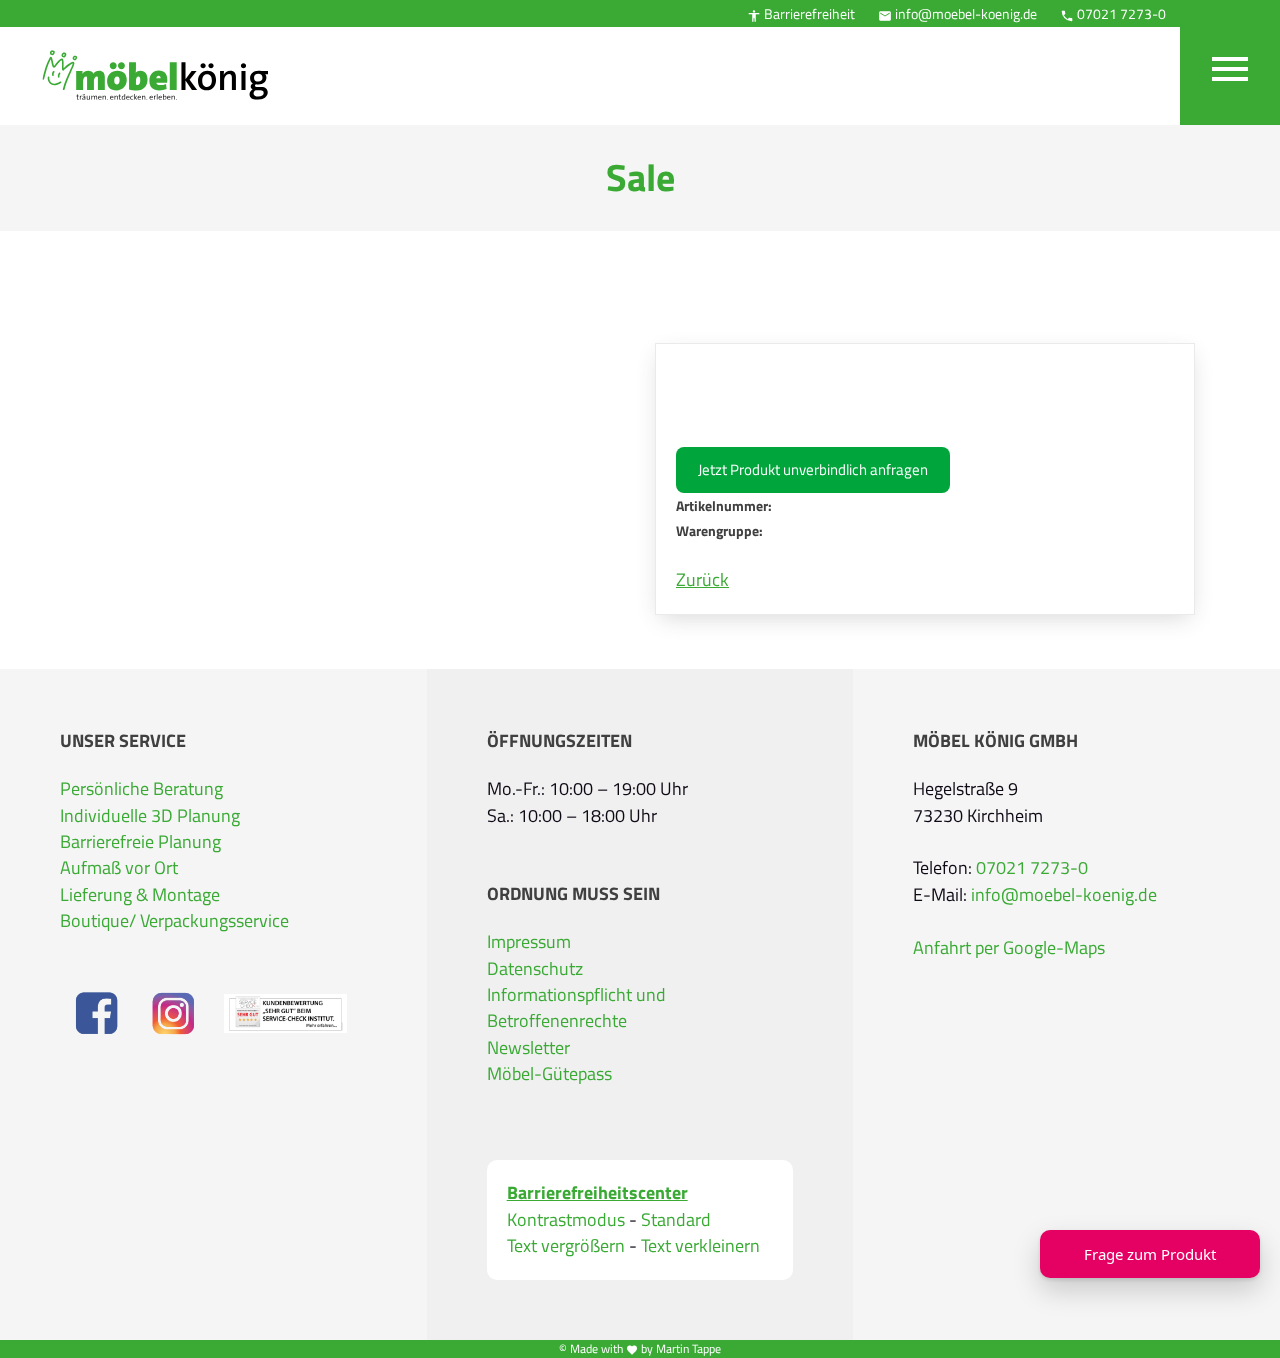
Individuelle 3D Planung (150, 816)
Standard (676, 1220)
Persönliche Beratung (141, 789)
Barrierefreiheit (801, 13)
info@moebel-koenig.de (957, 13)
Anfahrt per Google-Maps (1009, 948)
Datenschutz (535, 969)
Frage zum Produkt (1150, 1254)
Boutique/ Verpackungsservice (174, 921)
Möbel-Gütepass (549, 1074)
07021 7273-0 (1113, 13)
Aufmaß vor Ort (119, 868)
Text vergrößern (566, 1246)
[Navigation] (1230, 62)
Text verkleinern (700, 1246)
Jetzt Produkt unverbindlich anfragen (813, 469)
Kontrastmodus (566, 1220)
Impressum (529, 942)
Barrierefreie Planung (140, 842)
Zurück (702, 580)
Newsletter (528, 1048)
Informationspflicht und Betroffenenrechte (576, 1008)
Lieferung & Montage (140, 895)
